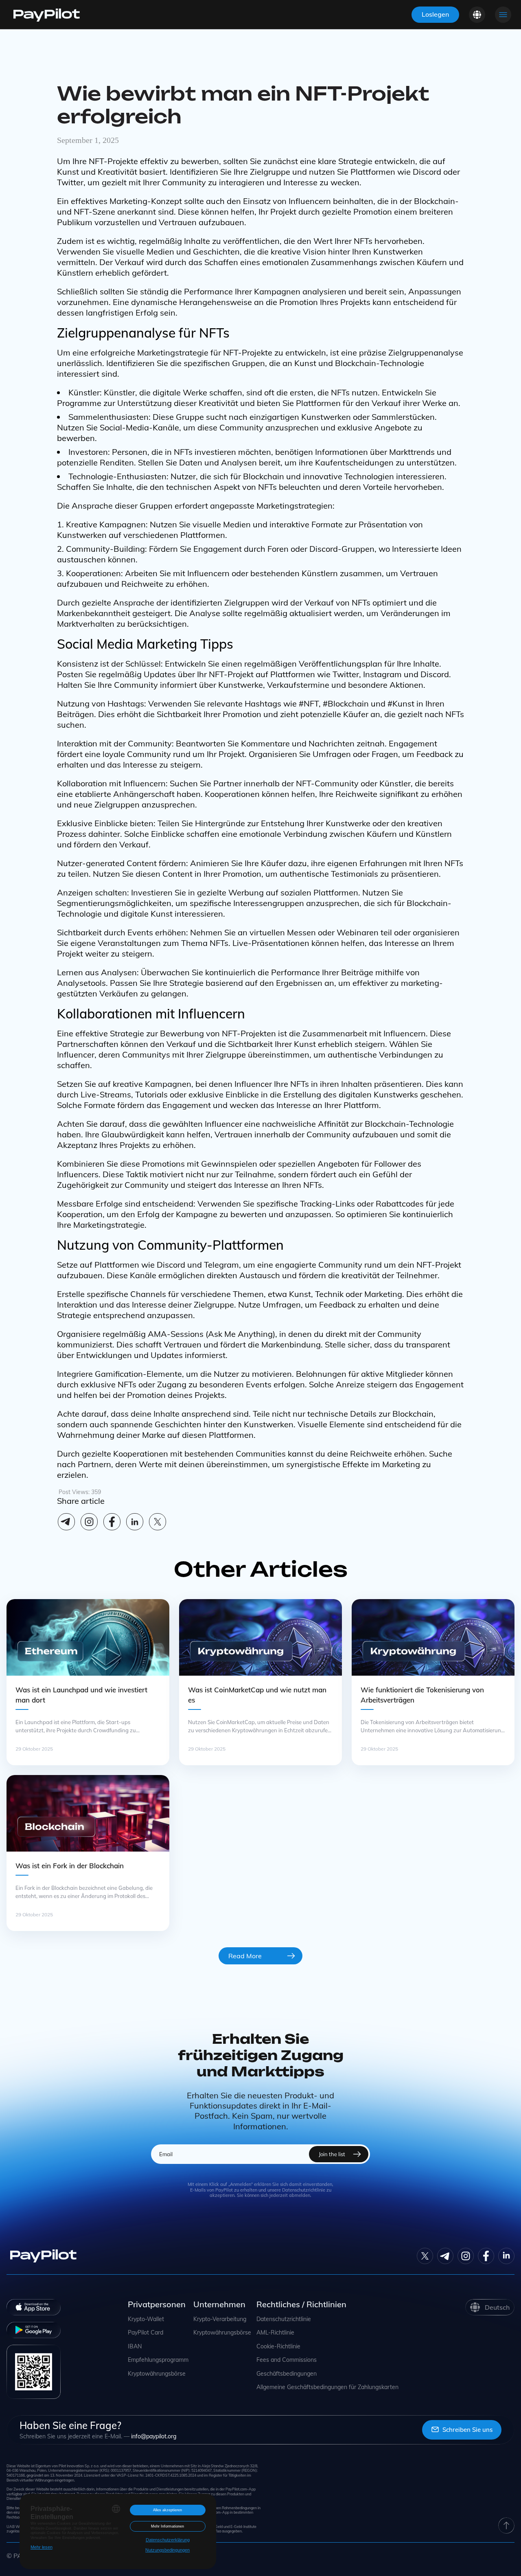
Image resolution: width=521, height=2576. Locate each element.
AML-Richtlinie (275, 2333)
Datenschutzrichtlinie (284, 2319)
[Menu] (503, 15)
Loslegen (435, 14)
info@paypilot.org (154, 2436)
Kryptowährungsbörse (157, 2374)
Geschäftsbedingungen (287, 2374)
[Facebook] (112, 1522)
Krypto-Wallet (146, 2319)
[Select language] (477, 15)
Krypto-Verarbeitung (220, 2319)
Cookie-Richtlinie (278, 2347)
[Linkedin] (135, 1522)
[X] (158, 1522)
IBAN (135, 2347)
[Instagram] (89, 1522)
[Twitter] (425, 2256)
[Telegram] (66, 1522)
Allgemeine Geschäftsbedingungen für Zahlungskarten (327, 2387)
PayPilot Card (146, 2333)
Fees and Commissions (287, 2360)
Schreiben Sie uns (467, 2430)
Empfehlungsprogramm (158, 2360)
